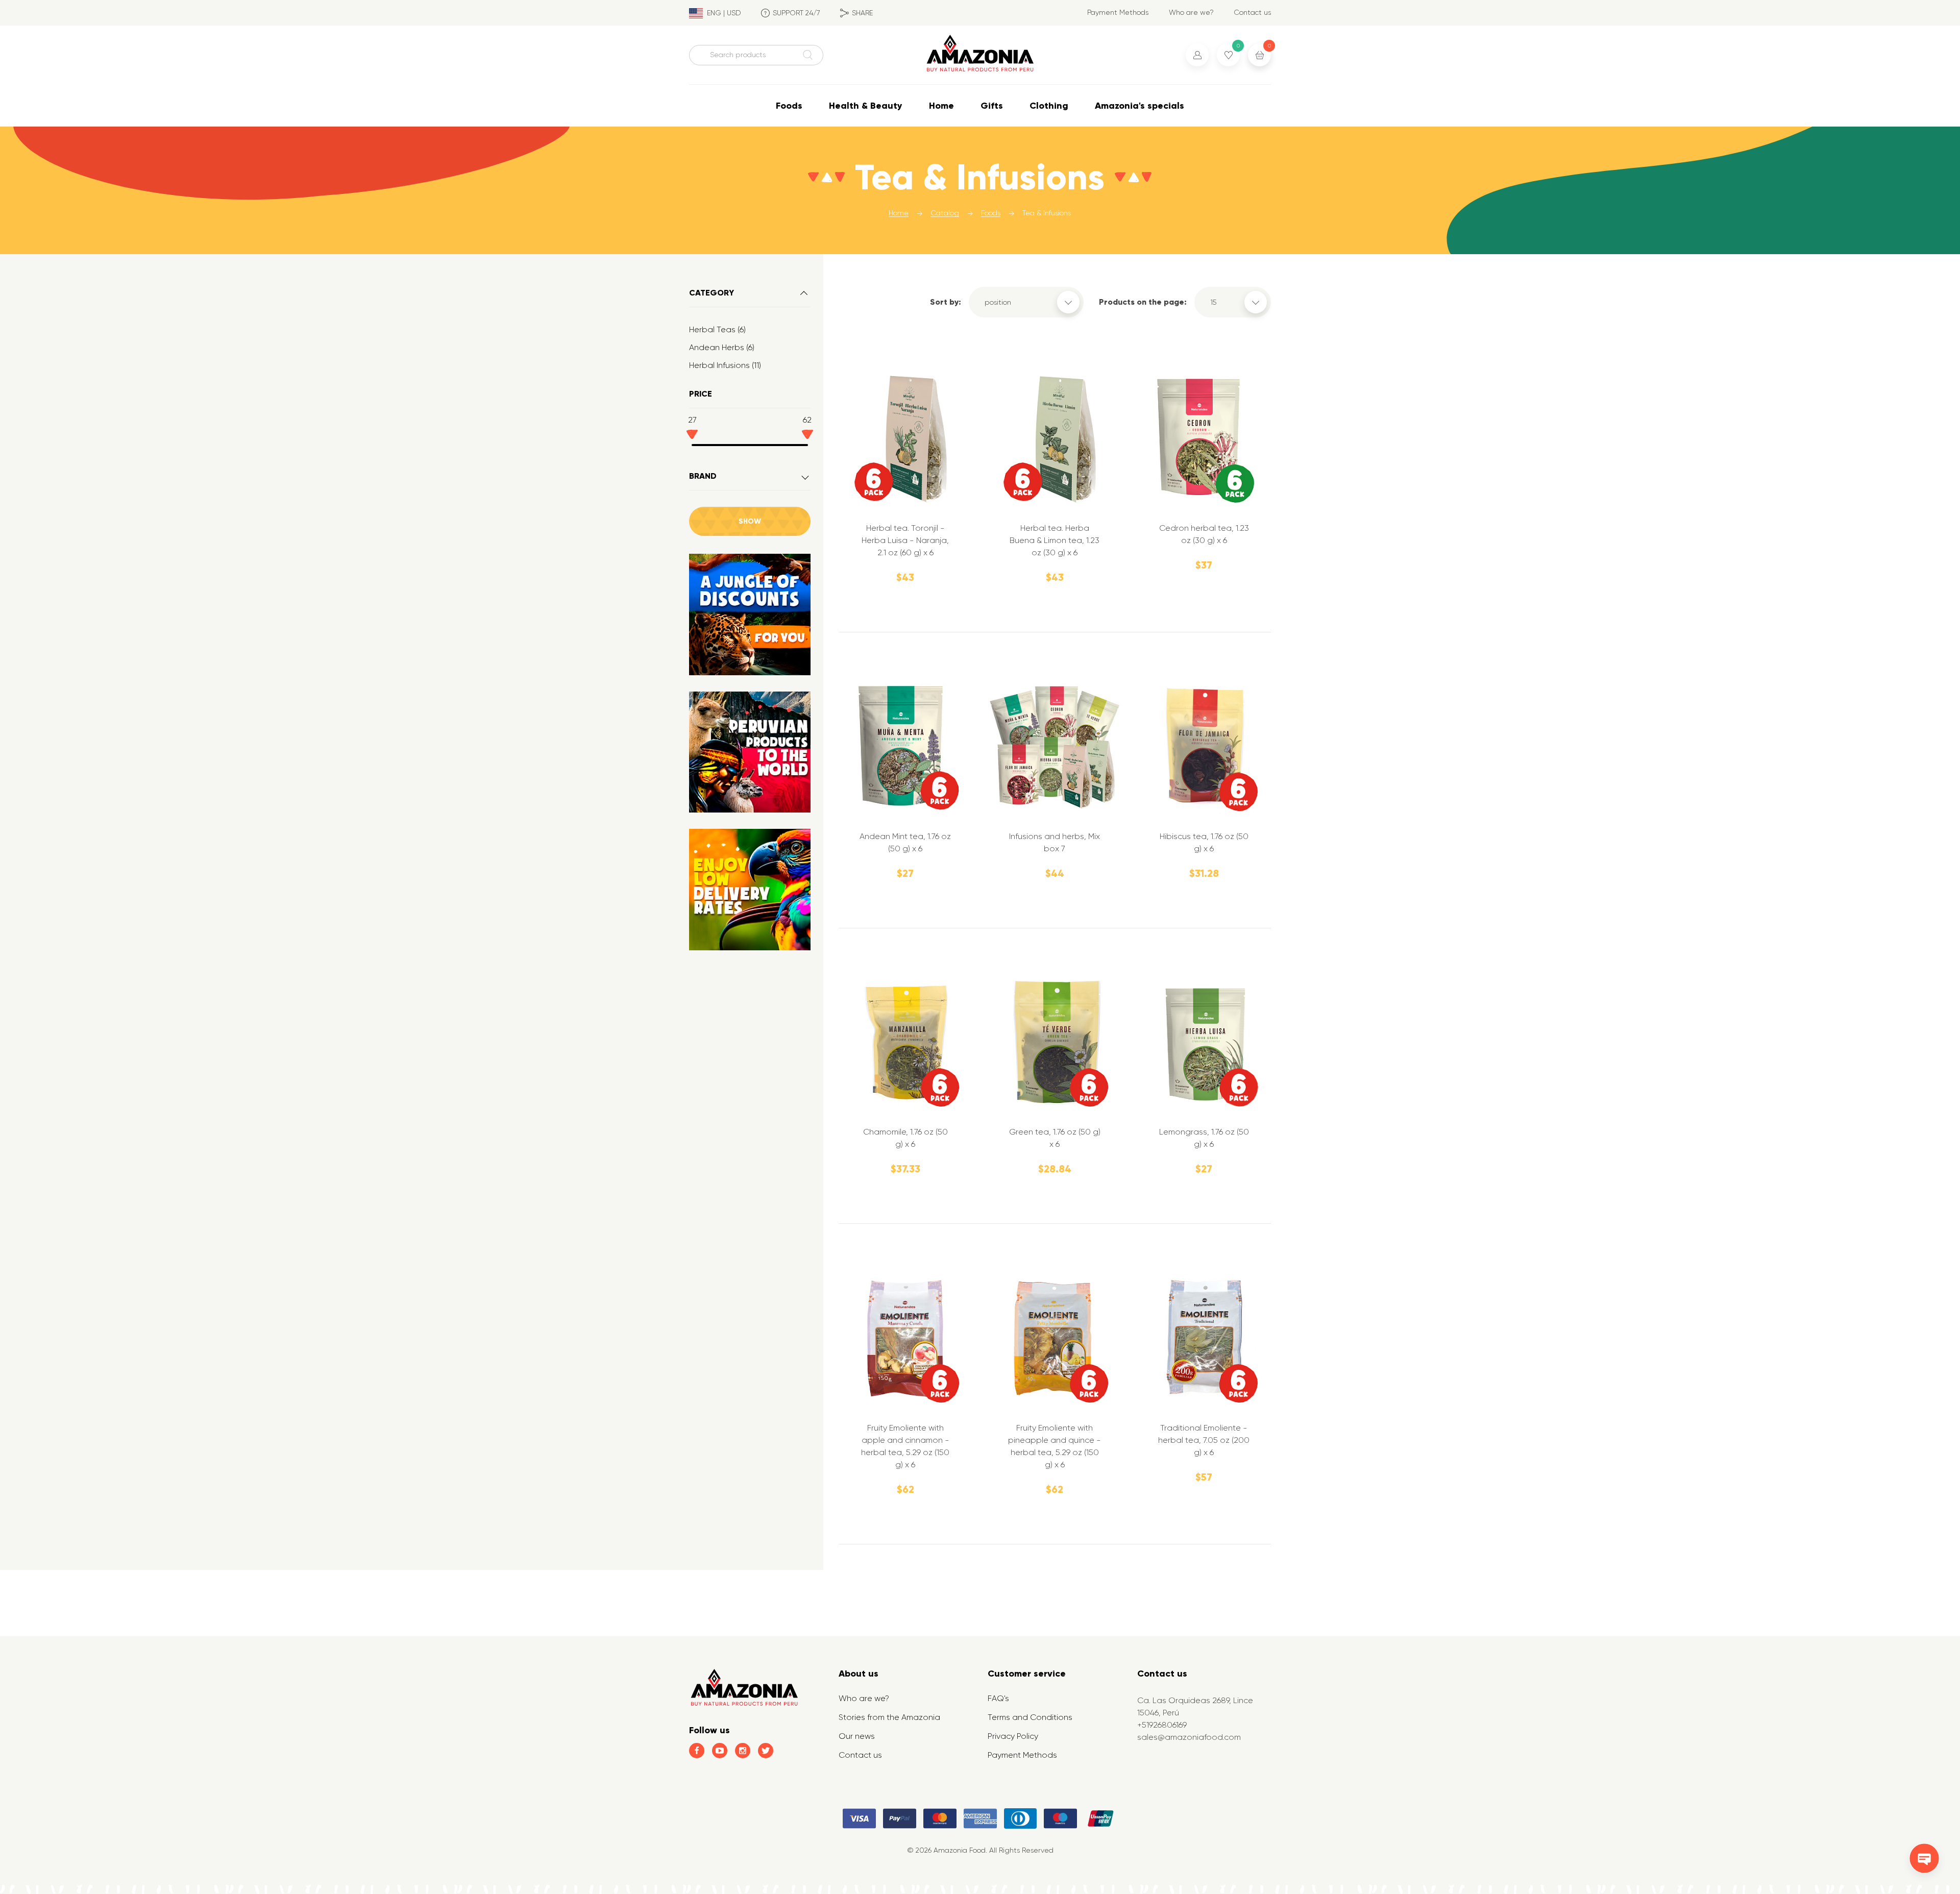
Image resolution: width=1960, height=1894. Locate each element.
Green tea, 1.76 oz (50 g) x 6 (1055, 1138)
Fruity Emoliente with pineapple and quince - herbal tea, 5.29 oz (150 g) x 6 (1055, 1446)
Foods (789, 106)
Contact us (1252, 12)
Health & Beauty (866, 106)
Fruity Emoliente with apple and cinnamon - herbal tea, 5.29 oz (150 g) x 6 (905, 1446)
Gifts (992, 106)
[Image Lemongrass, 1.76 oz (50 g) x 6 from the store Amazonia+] (1204, 1043)
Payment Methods (1118, 12)
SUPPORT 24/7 (797, 13)
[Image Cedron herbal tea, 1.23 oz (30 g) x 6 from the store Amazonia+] (1204, 439)
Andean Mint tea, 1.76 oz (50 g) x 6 (905, 842)
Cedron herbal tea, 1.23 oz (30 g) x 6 (1204, 534)
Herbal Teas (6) (717, 329)
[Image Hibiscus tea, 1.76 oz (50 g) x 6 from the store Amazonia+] (1204, 747)
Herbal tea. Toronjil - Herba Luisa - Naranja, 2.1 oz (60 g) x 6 (905, 540)
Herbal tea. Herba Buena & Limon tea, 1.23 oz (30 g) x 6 (1055, 540)
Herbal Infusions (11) (725, 365)
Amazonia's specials (1140, 106)
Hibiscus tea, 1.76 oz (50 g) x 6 (1204, 842)
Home (941, 106)
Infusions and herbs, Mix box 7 (1055, 842)
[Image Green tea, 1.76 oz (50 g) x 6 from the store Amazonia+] (1055, 1043)
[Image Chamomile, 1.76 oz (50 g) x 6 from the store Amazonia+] (905, 1043)
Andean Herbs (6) (722, 347)
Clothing (1049, 106)
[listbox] (1026, 302)
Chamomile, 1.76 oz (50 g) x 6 (905, 1138)
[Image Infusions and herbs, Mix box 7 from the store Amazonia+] (1055, 747)
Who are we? (1191, 12)
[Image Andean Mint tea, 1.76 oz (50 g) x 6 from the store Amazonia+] (905, 747)
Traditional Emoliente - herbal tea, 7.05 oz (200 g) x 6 (1204, 1440)
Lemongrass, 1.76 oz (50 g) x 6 (1204, 1138)
